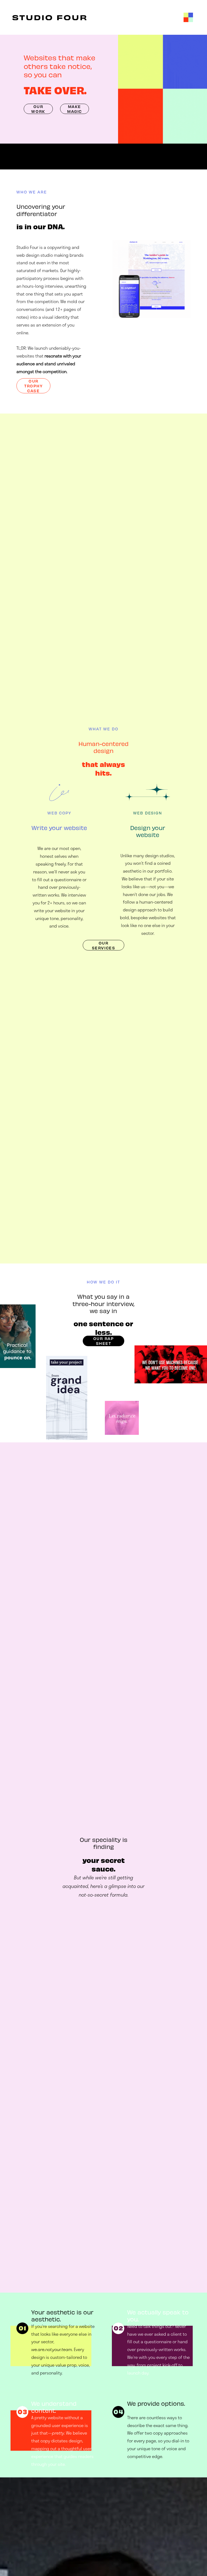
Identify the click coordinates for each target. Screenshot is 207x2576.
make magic (75, 109)
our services (103, 945)
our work (38, 109)
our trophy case (33, 386)
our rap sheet (104, 1341)
